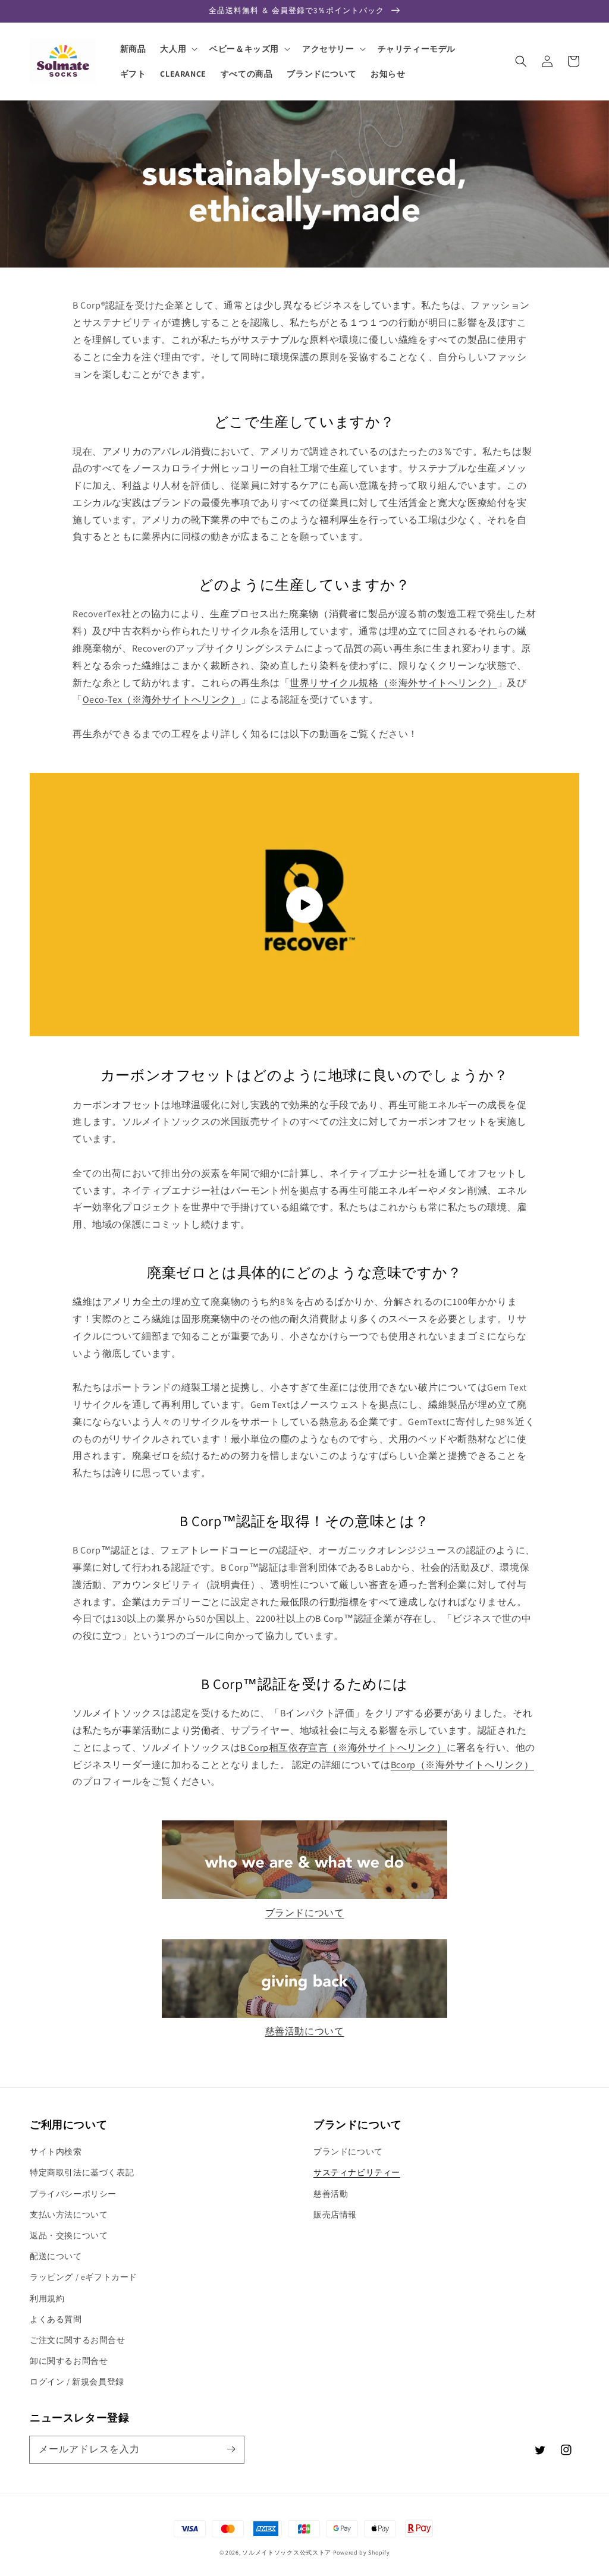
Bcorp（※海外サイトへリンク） (462, 1765)
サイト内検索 (56, 2152)
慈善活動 (331, 2194)
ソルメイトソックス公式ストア (287, 2553)
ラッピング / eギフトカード (84, 2277)
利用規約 (47, 2298)
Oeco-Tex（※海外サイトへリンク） (162, 699)
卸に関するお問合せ (69, 2361)
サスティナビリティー (357, 2172)
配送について (56, 2256)
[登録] (231, 2449)
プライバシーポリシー (73, 2194)
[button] (521, 61)
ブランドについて (305, 1913)
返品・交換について (69, 2235)
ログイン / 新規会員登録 (77, 2382)
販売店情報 (335, 2215)
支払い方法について (69, 2215)
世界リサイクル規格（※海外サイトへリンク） (393, 683)
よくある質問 (56, 2319)
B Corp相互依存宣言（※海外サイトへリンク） (343, 1748)
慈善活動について (305, 2031)
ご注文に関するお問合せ (78, 2340)
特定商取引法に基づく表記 (82, 2172)
